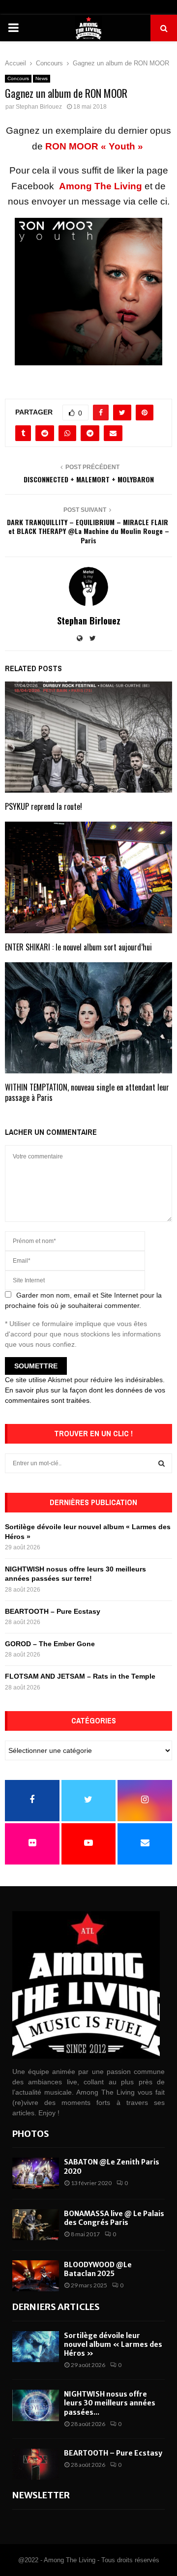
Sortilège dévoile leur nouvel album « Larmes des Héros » (113, 2344)
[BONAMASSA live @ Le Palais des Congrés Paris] (36, 2225)
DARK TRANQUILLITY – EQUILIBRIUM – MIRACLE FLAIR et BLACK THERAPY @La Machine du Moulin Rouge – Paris (88, 531)
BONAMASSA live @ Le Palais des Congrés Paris (114, 2218)
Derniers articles (56, 2307)
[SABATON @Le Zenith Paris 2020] (36, 2173)
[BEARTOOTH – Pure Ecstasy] (36, 2464)
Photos (31, 2134)
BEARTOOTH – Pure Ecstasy (53, 1611)
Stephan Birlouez (39, 107)
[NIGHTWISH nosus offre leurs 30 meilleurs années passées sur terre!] (36, 2405)
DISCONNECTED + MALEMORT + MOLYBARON (89, 479)
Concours (18, 78)
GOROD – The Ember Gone (50, 1644)
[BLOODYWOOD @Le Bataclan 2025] (36, 2276)
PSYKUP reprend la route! (44, 806)
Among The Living (101, 186)
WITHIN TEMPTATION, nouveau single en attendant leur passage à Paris (87, 1092)
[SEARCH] (162, 1463)
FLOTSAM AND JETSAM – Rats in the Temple (80, 1676)
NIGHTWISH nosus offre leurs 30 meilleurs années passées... (110, 2403)
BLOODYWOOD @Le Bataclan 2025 (98, 2269)
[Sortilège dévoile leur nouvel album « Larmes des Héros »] (36, 2347)
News (42, 78)
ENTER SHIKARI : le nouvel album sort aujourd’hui (78, 947)
